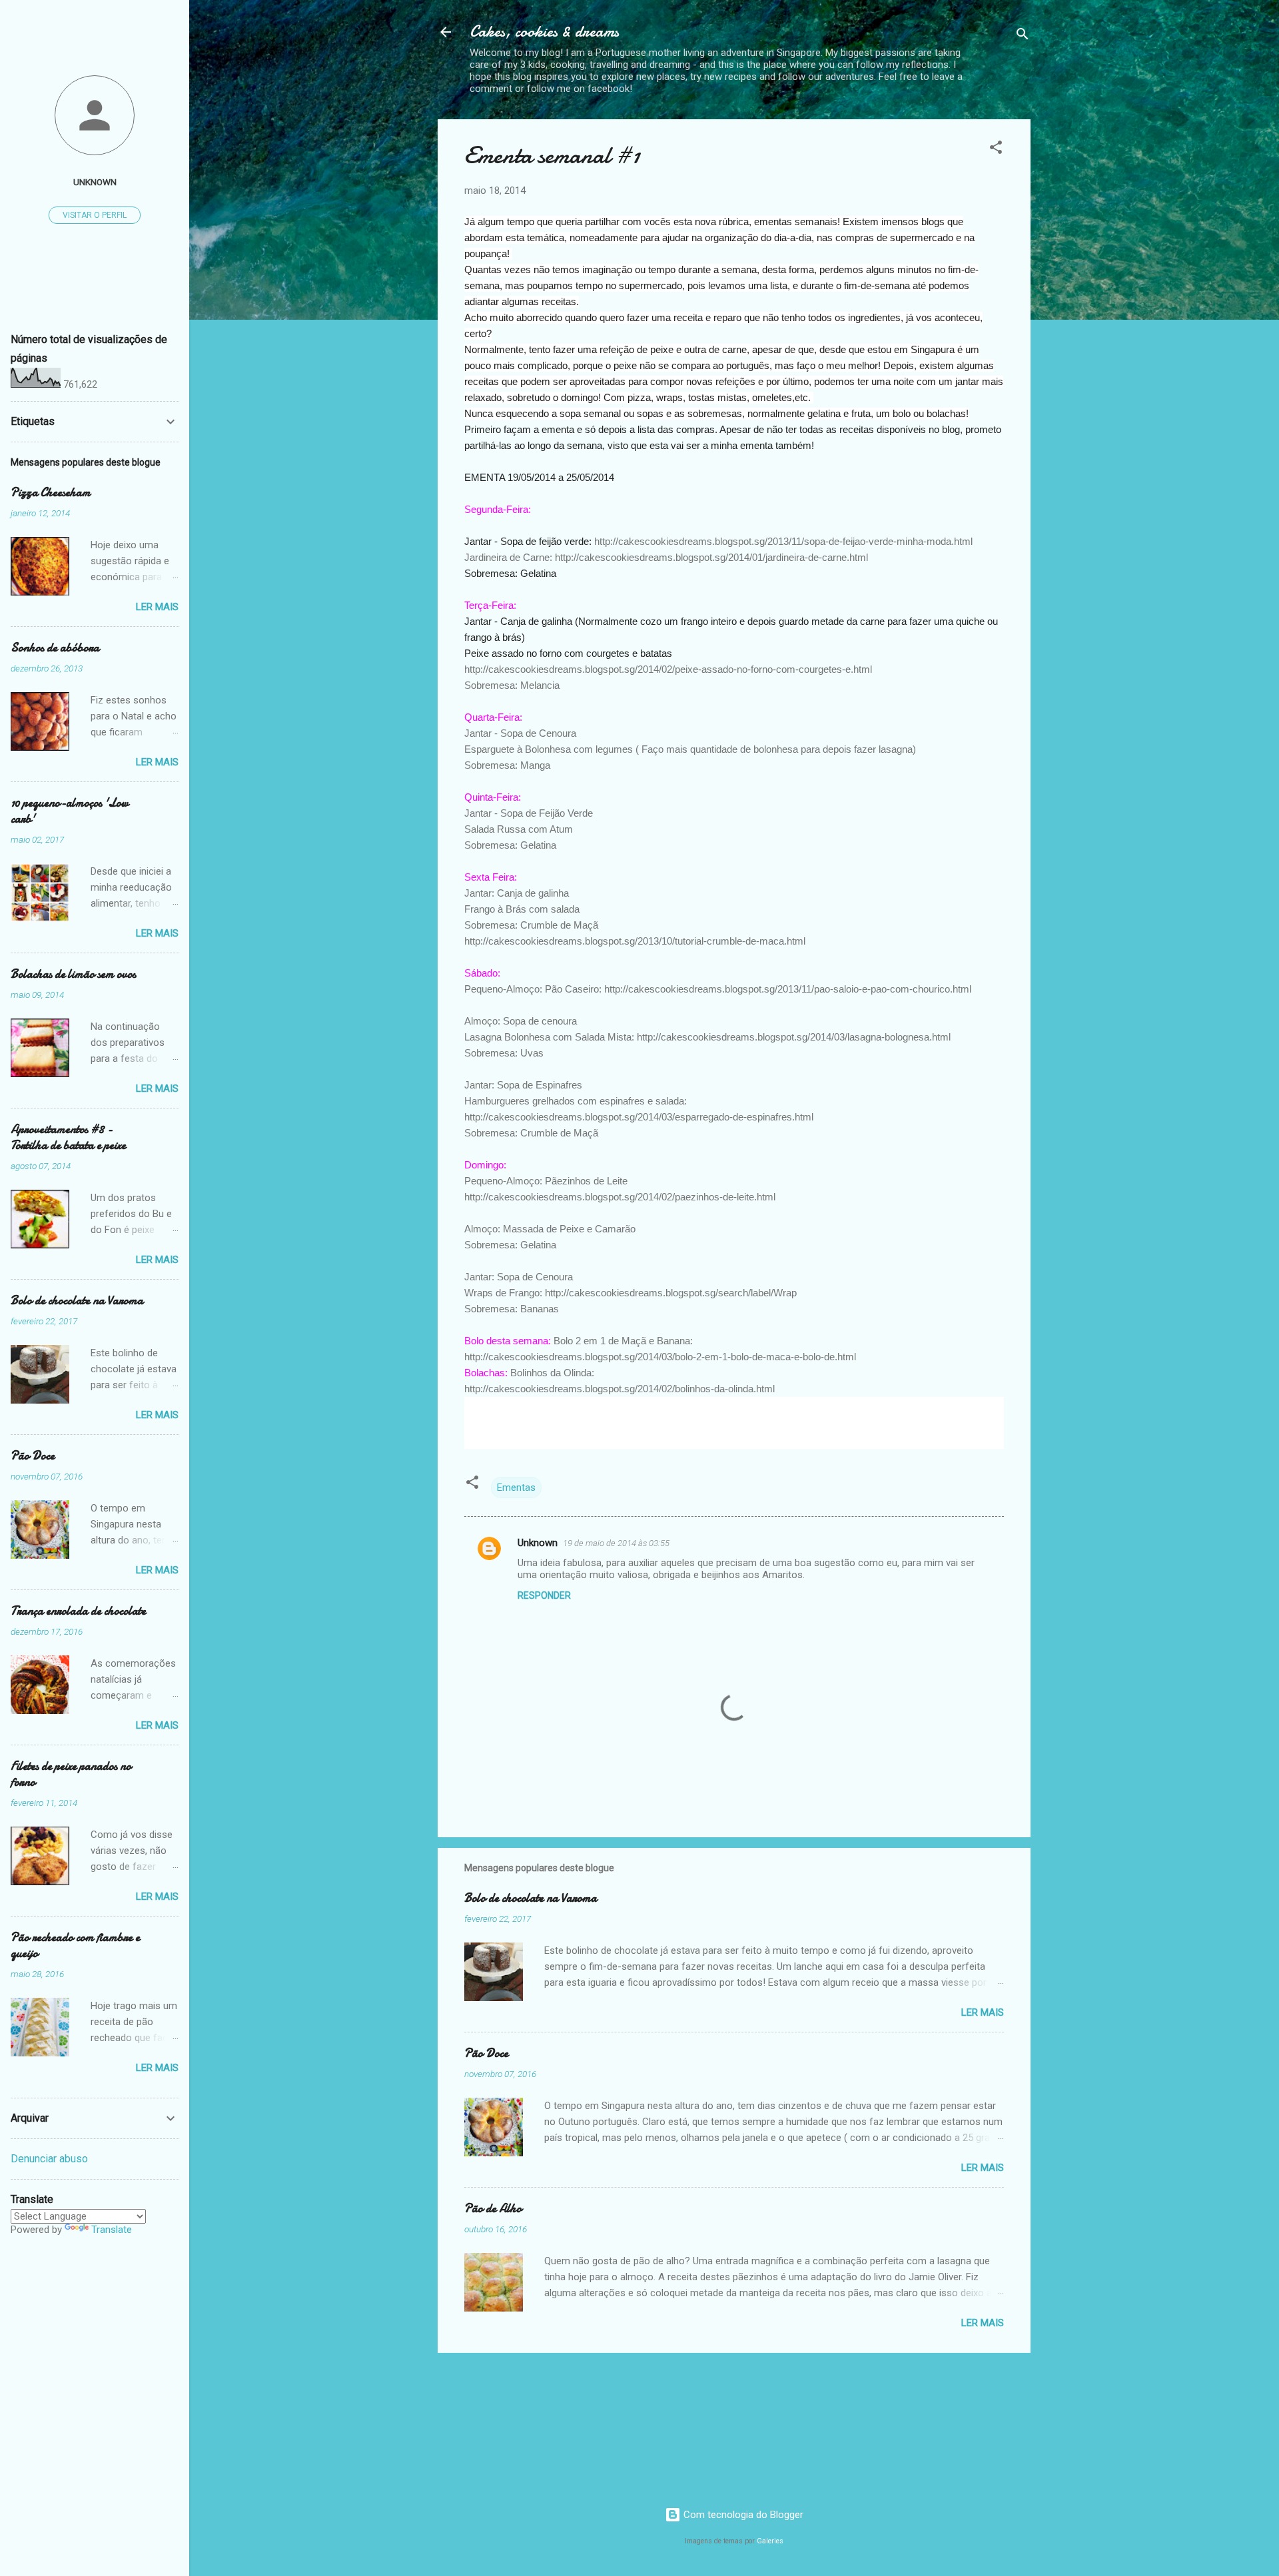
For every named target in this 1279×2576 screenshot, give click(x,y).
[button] (996, 150)
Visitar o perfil (95, 215)
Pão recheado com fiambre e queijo (75, 1945)
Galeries (770, 2541)
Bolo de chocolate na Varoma (531, 1898)
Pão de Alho (493, 2209)
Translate (112, 2230)
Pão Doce (486, 2053)
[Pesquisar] (1023, 36)
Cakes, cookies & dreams (544, 32)
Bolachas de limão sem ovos (73, 974)
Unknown (538, 1543)
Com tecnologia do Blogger (742, 2515)
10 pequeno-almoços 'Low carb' (70, 811)
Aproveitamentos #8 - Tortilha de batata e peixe (68, 1137)
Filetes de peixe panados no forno (71, 1774)
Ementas (516, 1488)
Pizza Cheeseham (51, 493)
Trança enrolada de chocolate (78, 1611)
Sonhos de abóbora (55, 648)
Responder (544, 1595)
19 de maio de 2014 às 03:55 (616, 1543)
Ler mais (983, 2012)
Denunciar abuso (49, 2159)
